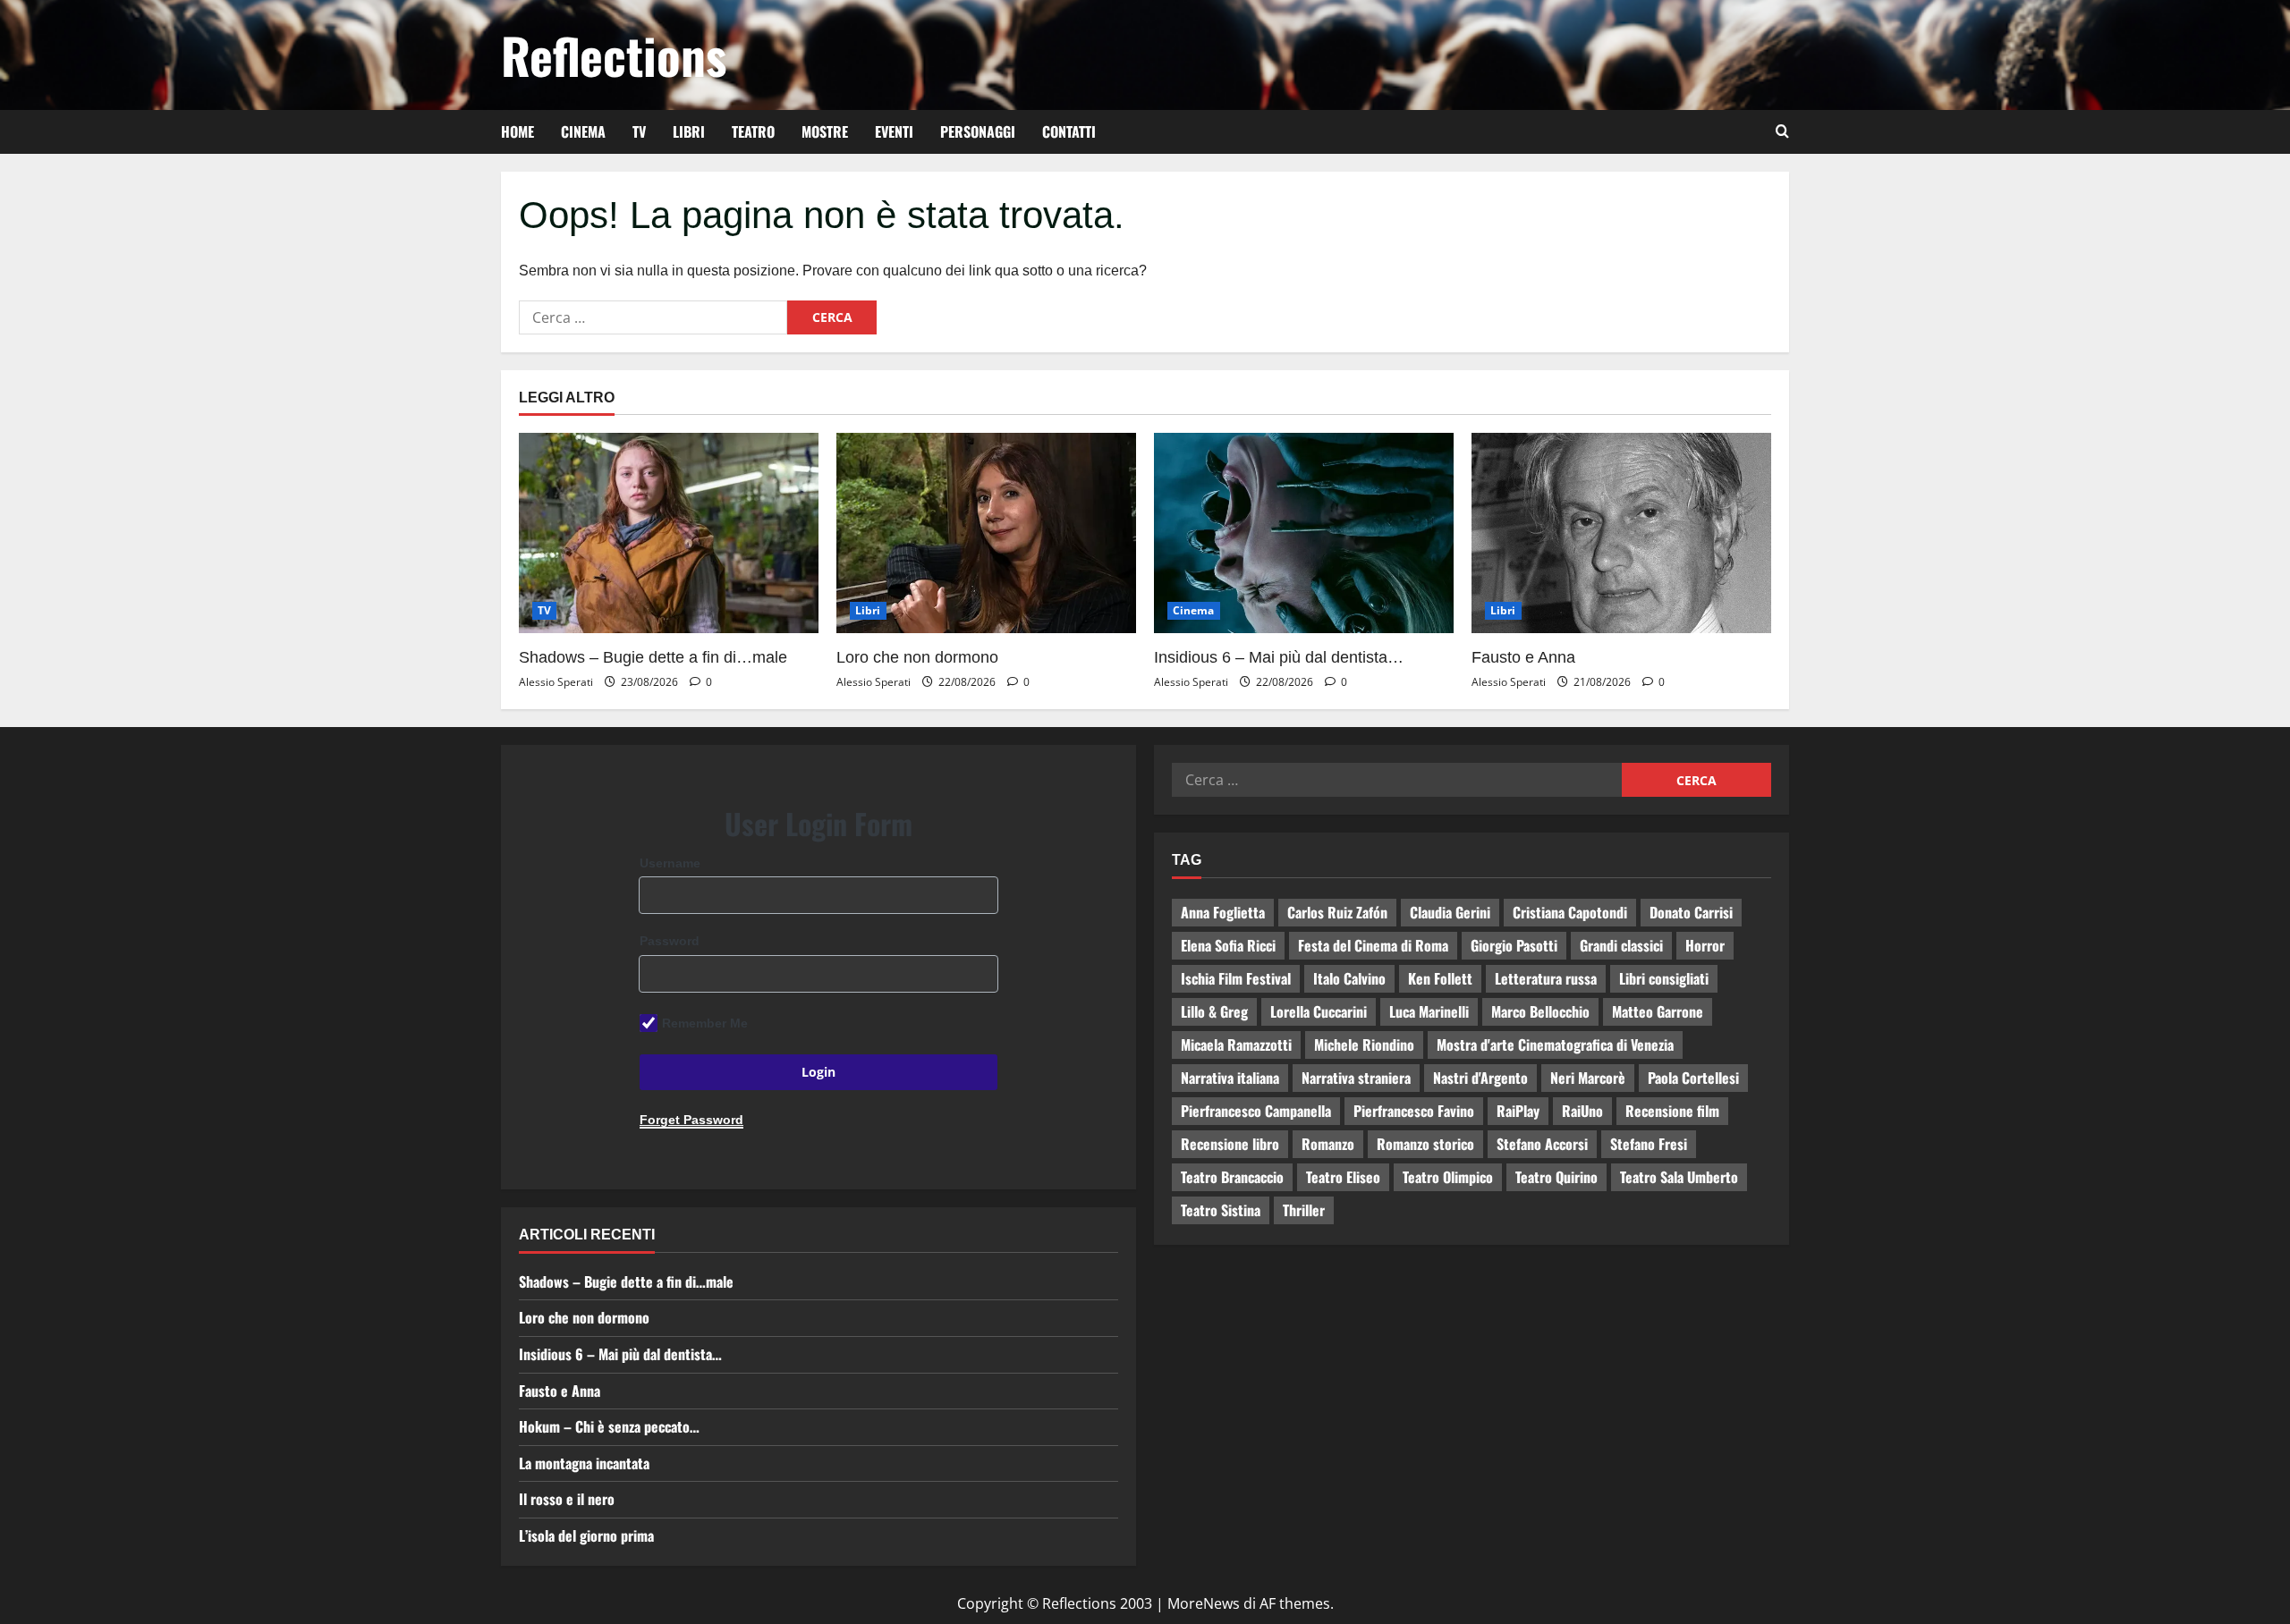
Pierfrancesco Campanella (1256, 1111)
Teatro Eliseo (1343, 1177)
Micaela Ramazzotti (1236, 1045)
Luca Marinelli (1429, 1011)
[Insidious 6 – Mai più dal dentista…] (1304, 533)
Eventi (894, 131)
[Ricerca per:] (653, 317)
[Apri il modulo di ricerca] (1782, 131)
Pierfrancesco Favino (1414, 1111)
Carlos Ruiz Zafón (1337, 912)
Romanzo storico (1425, 1144)
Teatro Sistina (1221, 1210)
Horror (1705, 945)
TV (639, 131)
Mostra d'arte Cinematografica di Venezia (1555, 1045)
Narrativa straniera (1356, 1078)
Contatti (1069, 131)
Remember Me (705, 1023)
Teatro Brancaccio (1232, 1177)
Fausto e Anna (1523, 657)
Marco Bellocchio (1540, 1011)
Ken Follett (1440, 978)
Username (670, 863)
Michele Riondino (1364, 1045)
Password (670, 941)
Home (517, 131)
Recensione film (1672, 1111)
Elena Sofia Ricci (1228, 945)
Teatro (753, 131)
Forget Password (691, 1120)
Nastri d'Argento (1480, 1078)
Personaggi (978, 131)
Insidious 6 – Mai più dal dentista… (1279, 657)
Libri (689, 131)
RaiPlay (1518, 1111)
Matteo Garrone (1658, 1011)
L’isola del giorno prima (586, 1535)
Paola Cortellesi (1693, 1078)
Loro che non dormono (917, 657)
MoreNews (1204, 1603)
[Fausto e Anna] (1621, 533)
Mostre (825, 131)
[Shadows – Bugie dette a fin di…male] (669, 533)
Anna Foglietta (1223, 912)
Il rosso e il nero (567, 1499)
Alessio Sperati (556, 682)
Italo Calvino (1349, 978)
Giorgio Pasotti (1514, 945)
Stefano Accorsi (1542, 1144)
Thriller (1304, 1210)
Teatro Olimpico (1448, 1177)
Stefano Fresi (1649, 1144)
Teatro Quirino (1556, 1177)
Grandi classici (1621, 945)
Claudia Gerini (1450, 912)
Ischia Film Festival (1236, 978)
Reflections (614, 55)
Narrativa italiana (1230, 1078)
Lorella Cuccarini (1319, 1011)
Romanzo (1328, 1144)
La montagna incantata (584, 1463)
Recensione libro (1230, 1144)
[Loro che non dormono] (986, 533)
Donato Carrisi (1691, 912)
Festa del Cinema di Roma (1373, 945)
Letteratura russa (1546, 978)
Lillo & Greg (1214, 1011)
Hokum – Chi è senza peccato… (609, 1426)
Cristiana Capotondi (1570, 912)
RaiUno (1582, 1111)
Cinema (583, 131)
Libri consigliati (1664, 978)
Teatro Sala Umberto (1679, 1177)
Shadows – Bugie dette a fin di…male (653, 657)
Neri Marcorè (1588, 1078)
